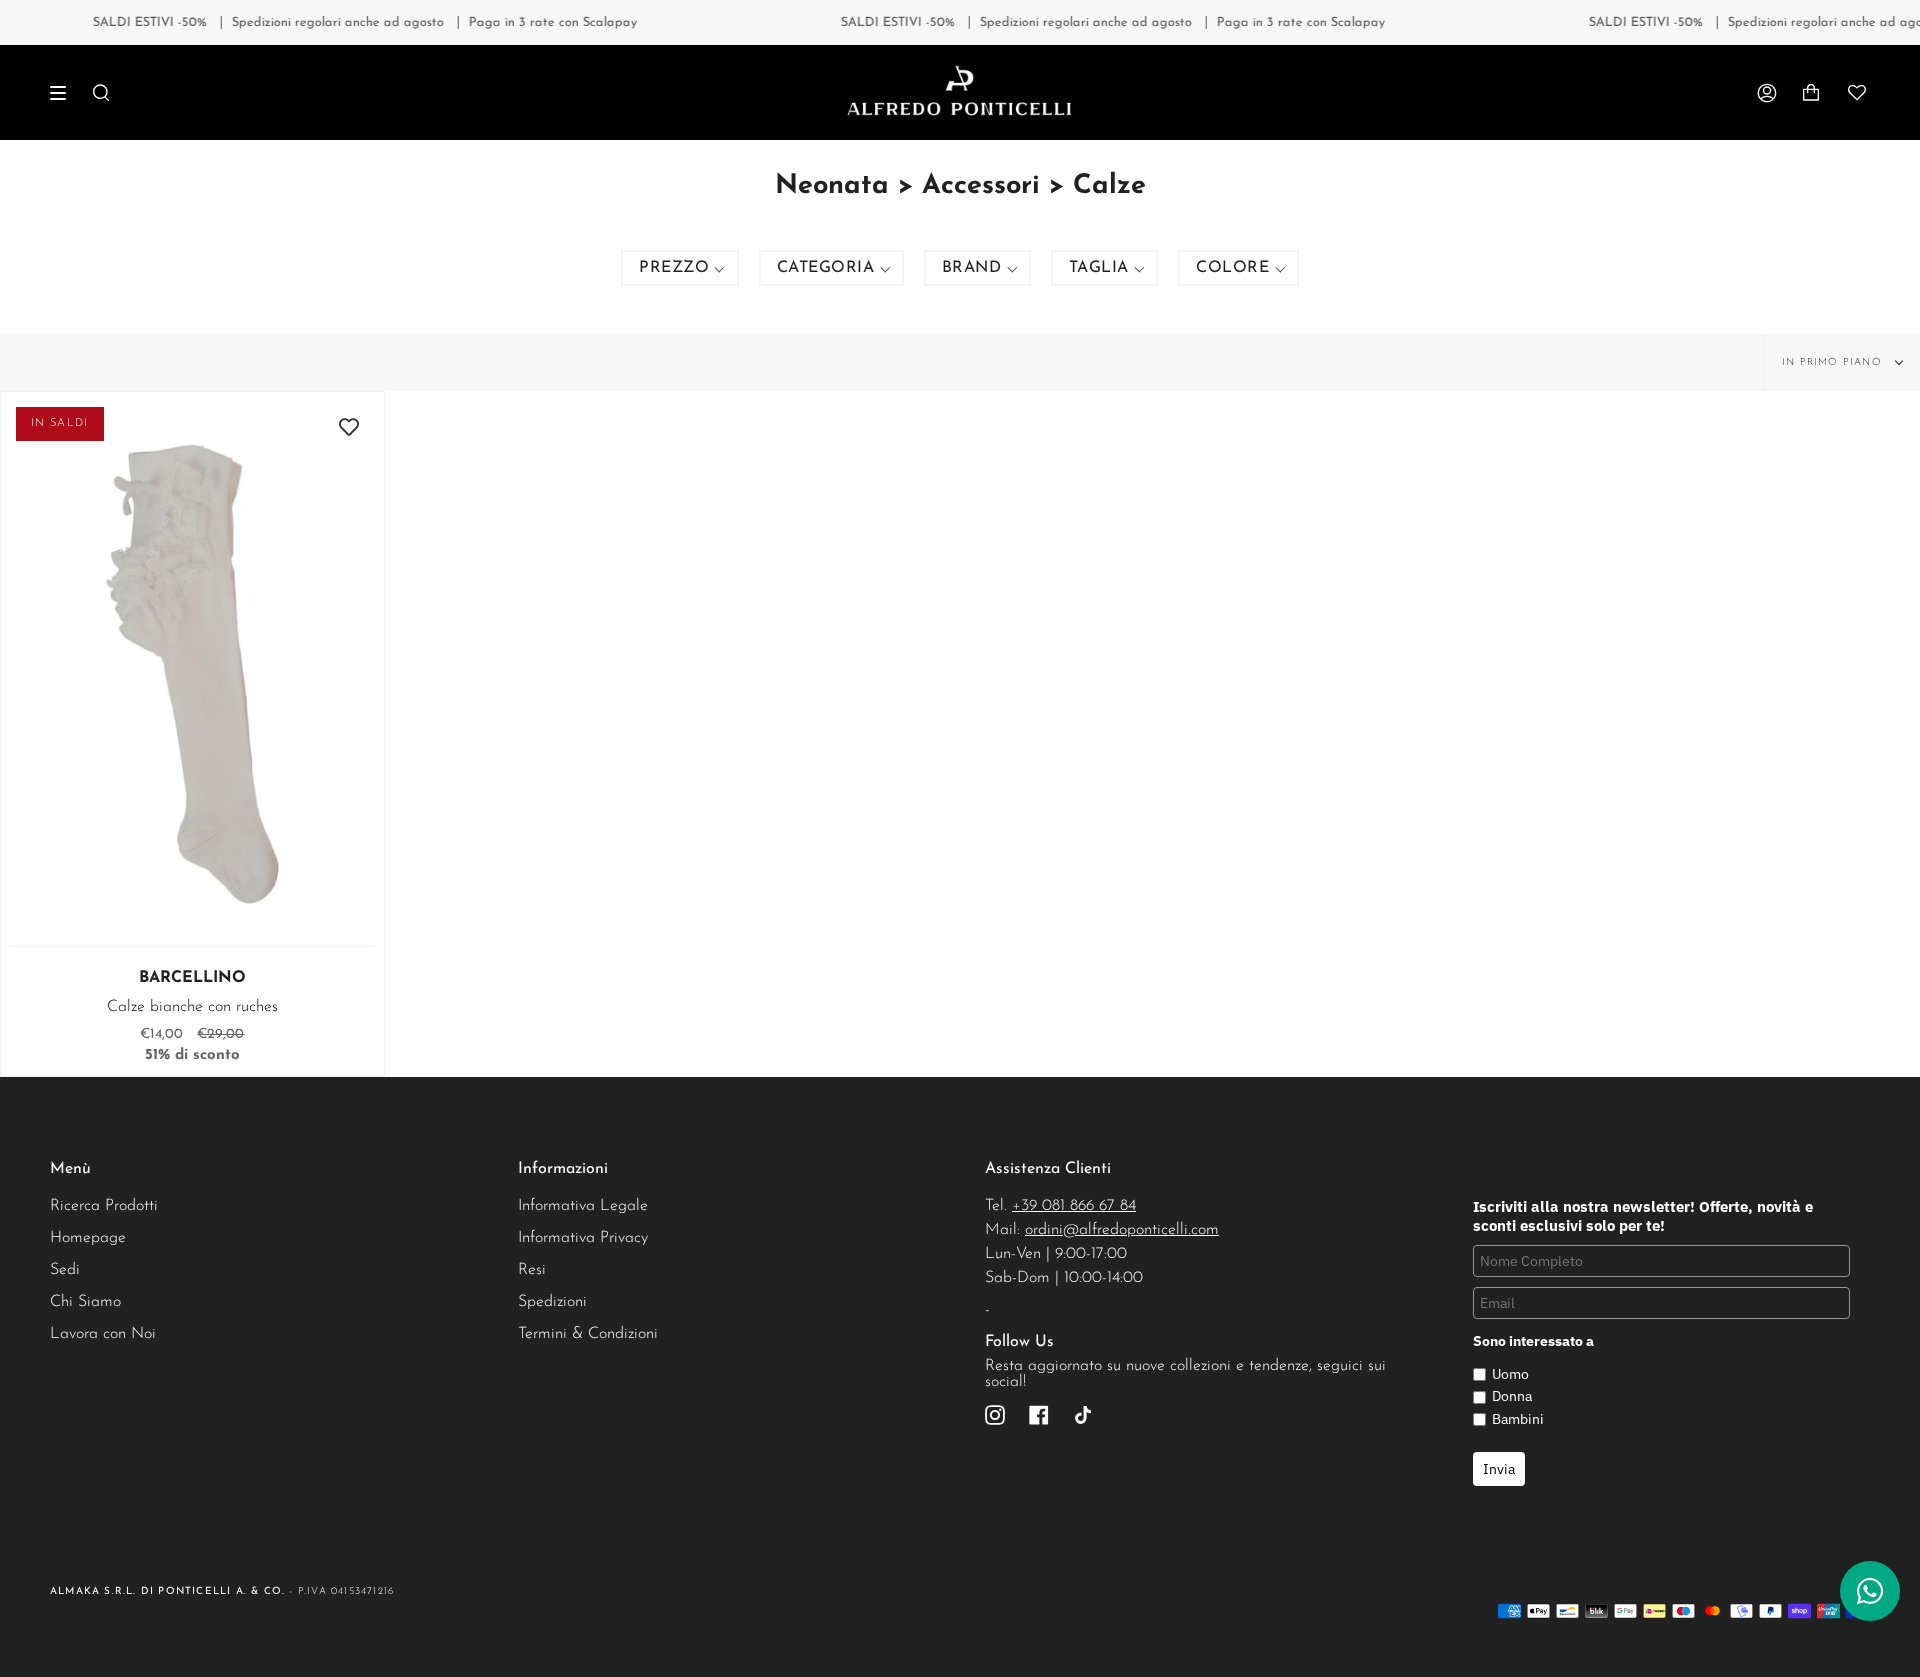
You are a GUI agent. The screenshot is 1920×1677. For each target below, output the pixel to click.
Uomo (1510, 1374)
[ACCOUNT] (1767, 92)
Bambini (1518, 1419)
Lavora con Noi (103, 1334)
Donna (1512, 1396)
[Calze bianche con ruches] (192, 674)
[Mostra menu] (65, 93)
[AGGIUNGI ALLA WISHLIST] (349, 427)
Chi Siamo (85, 1302)
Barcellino (192, 978)
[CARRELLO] (1811, 92)
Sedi (65, 1270)
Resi (532, 1270)
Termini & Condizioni (588, 1334)
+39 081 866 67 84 (1074, 1206)
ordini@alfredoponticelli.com (1122, 1230)
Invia (1499, 1469)
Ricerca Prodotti (104, 1206)
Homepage (88, 1238)
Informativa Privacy (583, 1238)
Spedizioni (552, 1302)
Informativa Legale (583, 1206)
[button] (680, 268)
